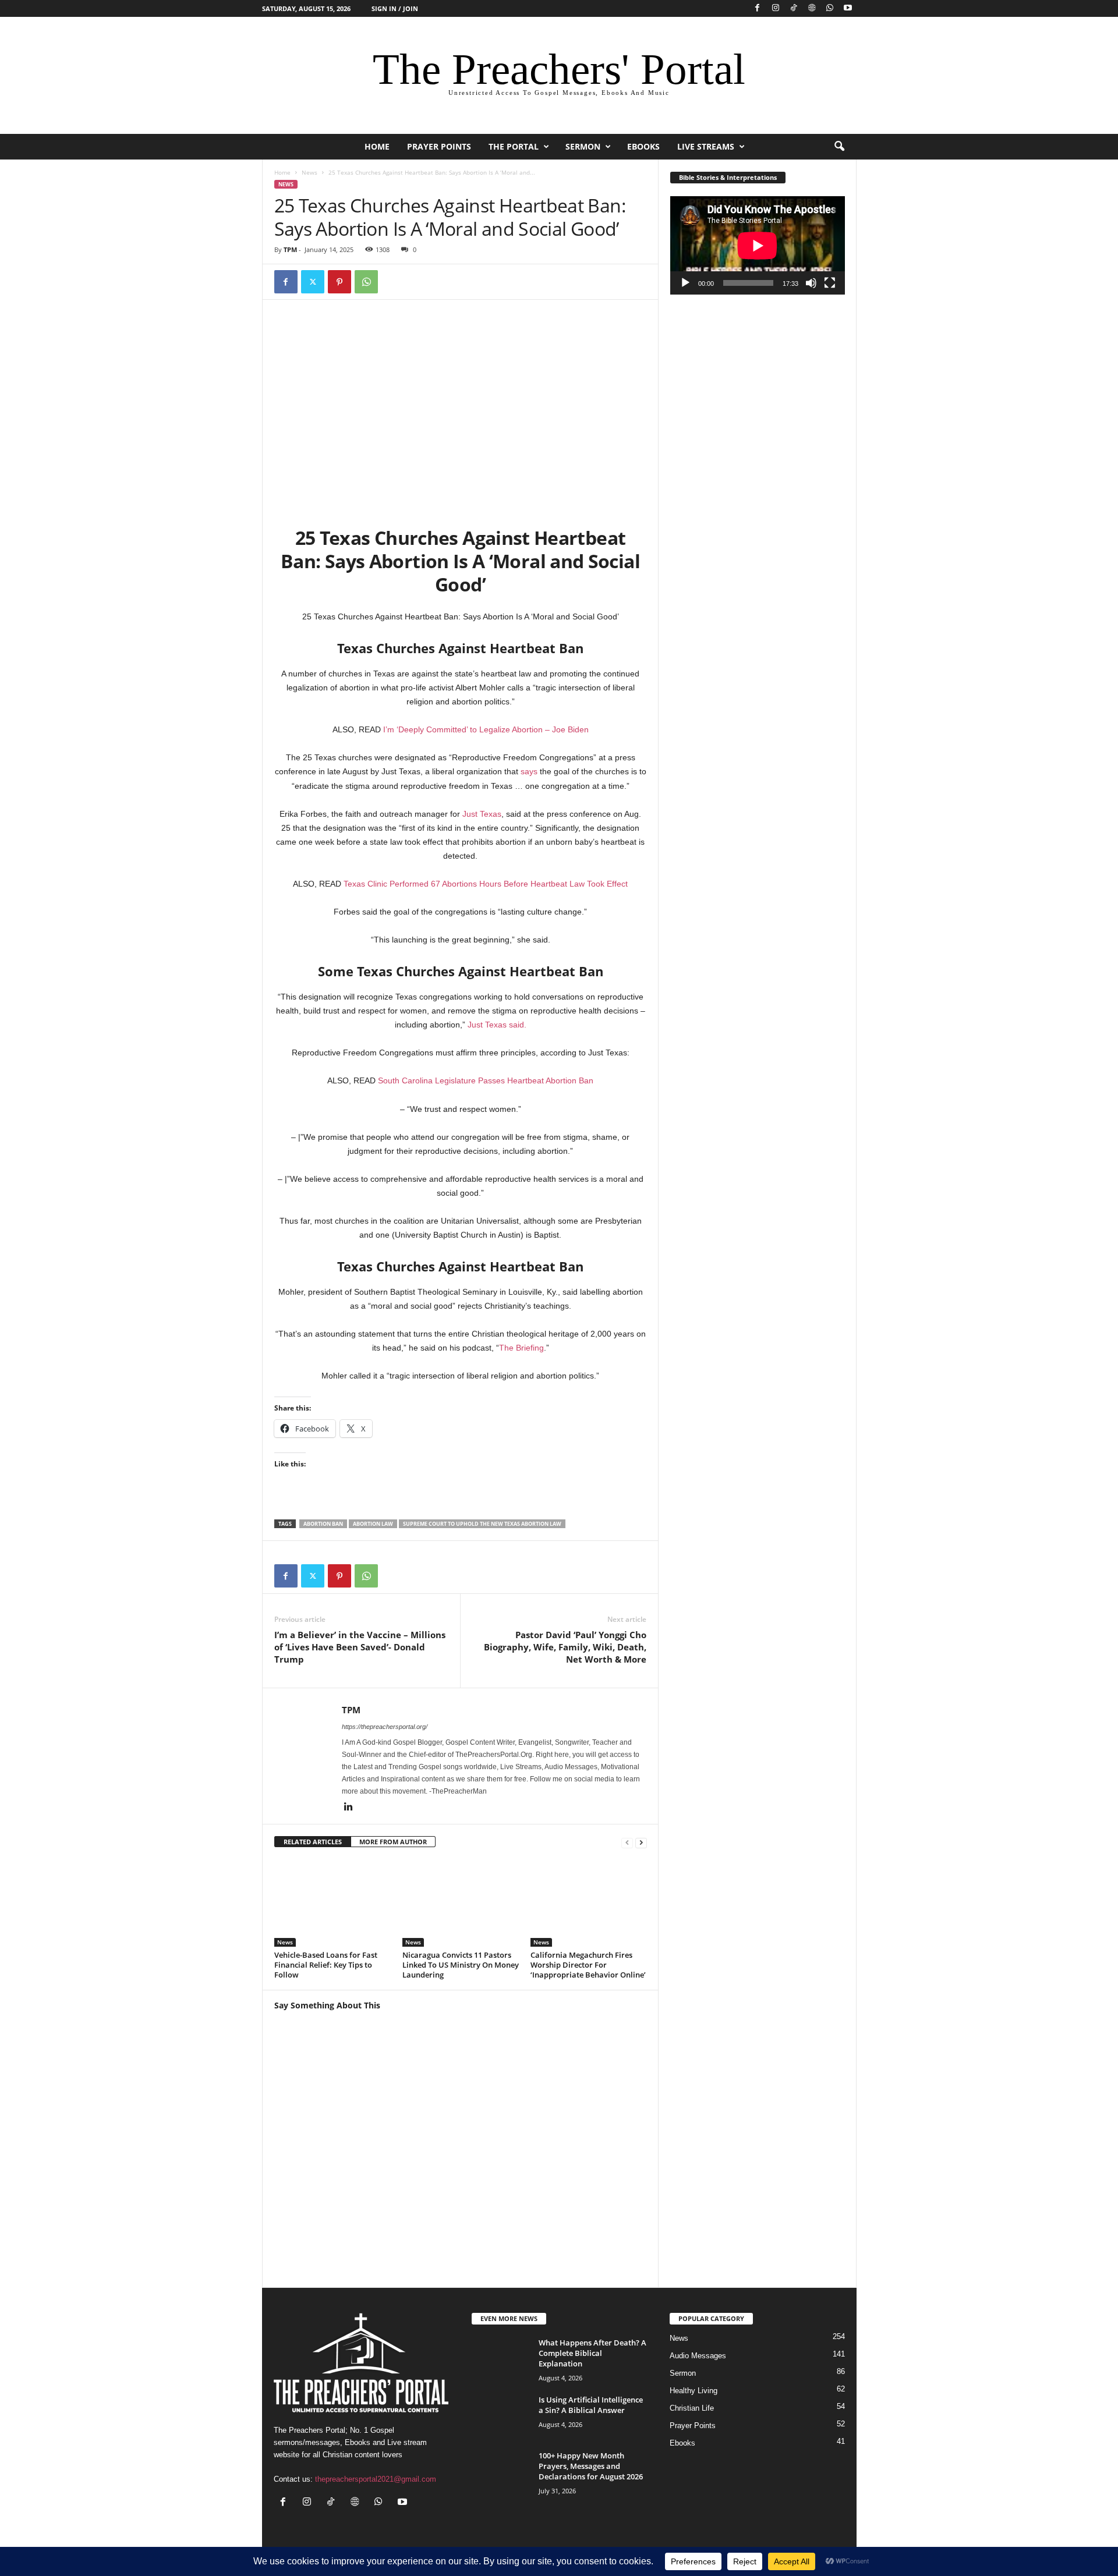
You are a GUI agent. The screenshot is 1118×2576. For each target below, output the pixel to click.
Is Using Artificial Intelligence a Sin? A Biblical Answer (591, 2405)
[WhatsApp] (830, 8)
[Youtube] (848, 8)
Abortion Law (373, 1524)
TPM (290, 249)
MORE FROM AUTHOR (393, 1842)
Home (282, 172)
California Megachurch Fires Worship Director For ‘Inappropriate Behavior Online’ (588, 1965)
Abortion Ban (323, 1524)
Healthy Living (694, 2391)
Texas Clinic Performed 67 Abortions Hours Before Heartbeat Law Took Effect (486, 884)
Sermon (583, 146)
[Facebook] (758, 8)
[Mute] (811, 283)
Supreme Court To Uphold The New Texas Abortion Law (482, 1524)
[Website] (812, 8)
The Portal (514, 146)
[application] (758, 245)
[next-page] (641, 1842)
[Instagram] (776, 8)
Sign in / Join (395, 8)
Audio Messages (698, 2356)
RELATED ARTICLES (313, 1842)
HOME (377, 146)
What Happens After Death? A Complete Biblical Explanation (592, 2353)
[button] (839, 147)
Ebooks (643, 146)
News (309, 172)
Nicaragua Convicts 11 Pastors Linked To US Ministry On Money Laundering (461, 1965)
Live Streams (706, 146)
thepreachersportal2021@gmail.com (376, 2479)
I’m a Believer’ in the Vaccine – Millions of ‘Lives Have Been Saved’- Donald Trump (360, 1647)
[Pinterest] (339, 282)
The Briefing (521, 1348)
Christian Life (692, 2408)
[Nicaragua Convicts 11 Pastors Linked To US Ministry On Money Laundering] (461, 1903)
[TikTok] (794, 8)
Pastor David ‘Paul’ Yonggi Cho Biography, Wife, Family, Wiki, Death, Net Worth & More (565, 1647)
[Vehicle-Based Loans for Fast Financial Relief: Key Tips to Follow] (332, 1903)
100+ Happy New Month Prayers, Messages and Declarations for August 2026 (591, 2466)
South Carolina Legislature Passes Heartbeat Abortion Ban (486, 1080)
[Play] (685, 283)
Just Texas (482, 814)
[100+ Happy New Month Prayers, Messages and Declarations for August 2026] (501, 2472)
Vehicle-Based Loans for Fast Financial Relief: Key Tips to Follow (326, 1965)
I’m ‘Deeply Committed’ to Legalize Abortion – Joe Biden (486, 729)
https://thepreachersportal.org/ (385, 1727)
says (529, 771)
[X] (313, 282)
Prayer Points (439, 146)
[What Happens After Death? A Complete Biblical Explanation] (501, 2359)
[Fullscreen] (830, 283)
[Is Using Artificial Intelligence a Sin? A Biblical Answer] (501, 2416)
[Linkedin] (349, 1808)
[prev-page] (627, 1842)
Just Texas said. (497, 1025)
